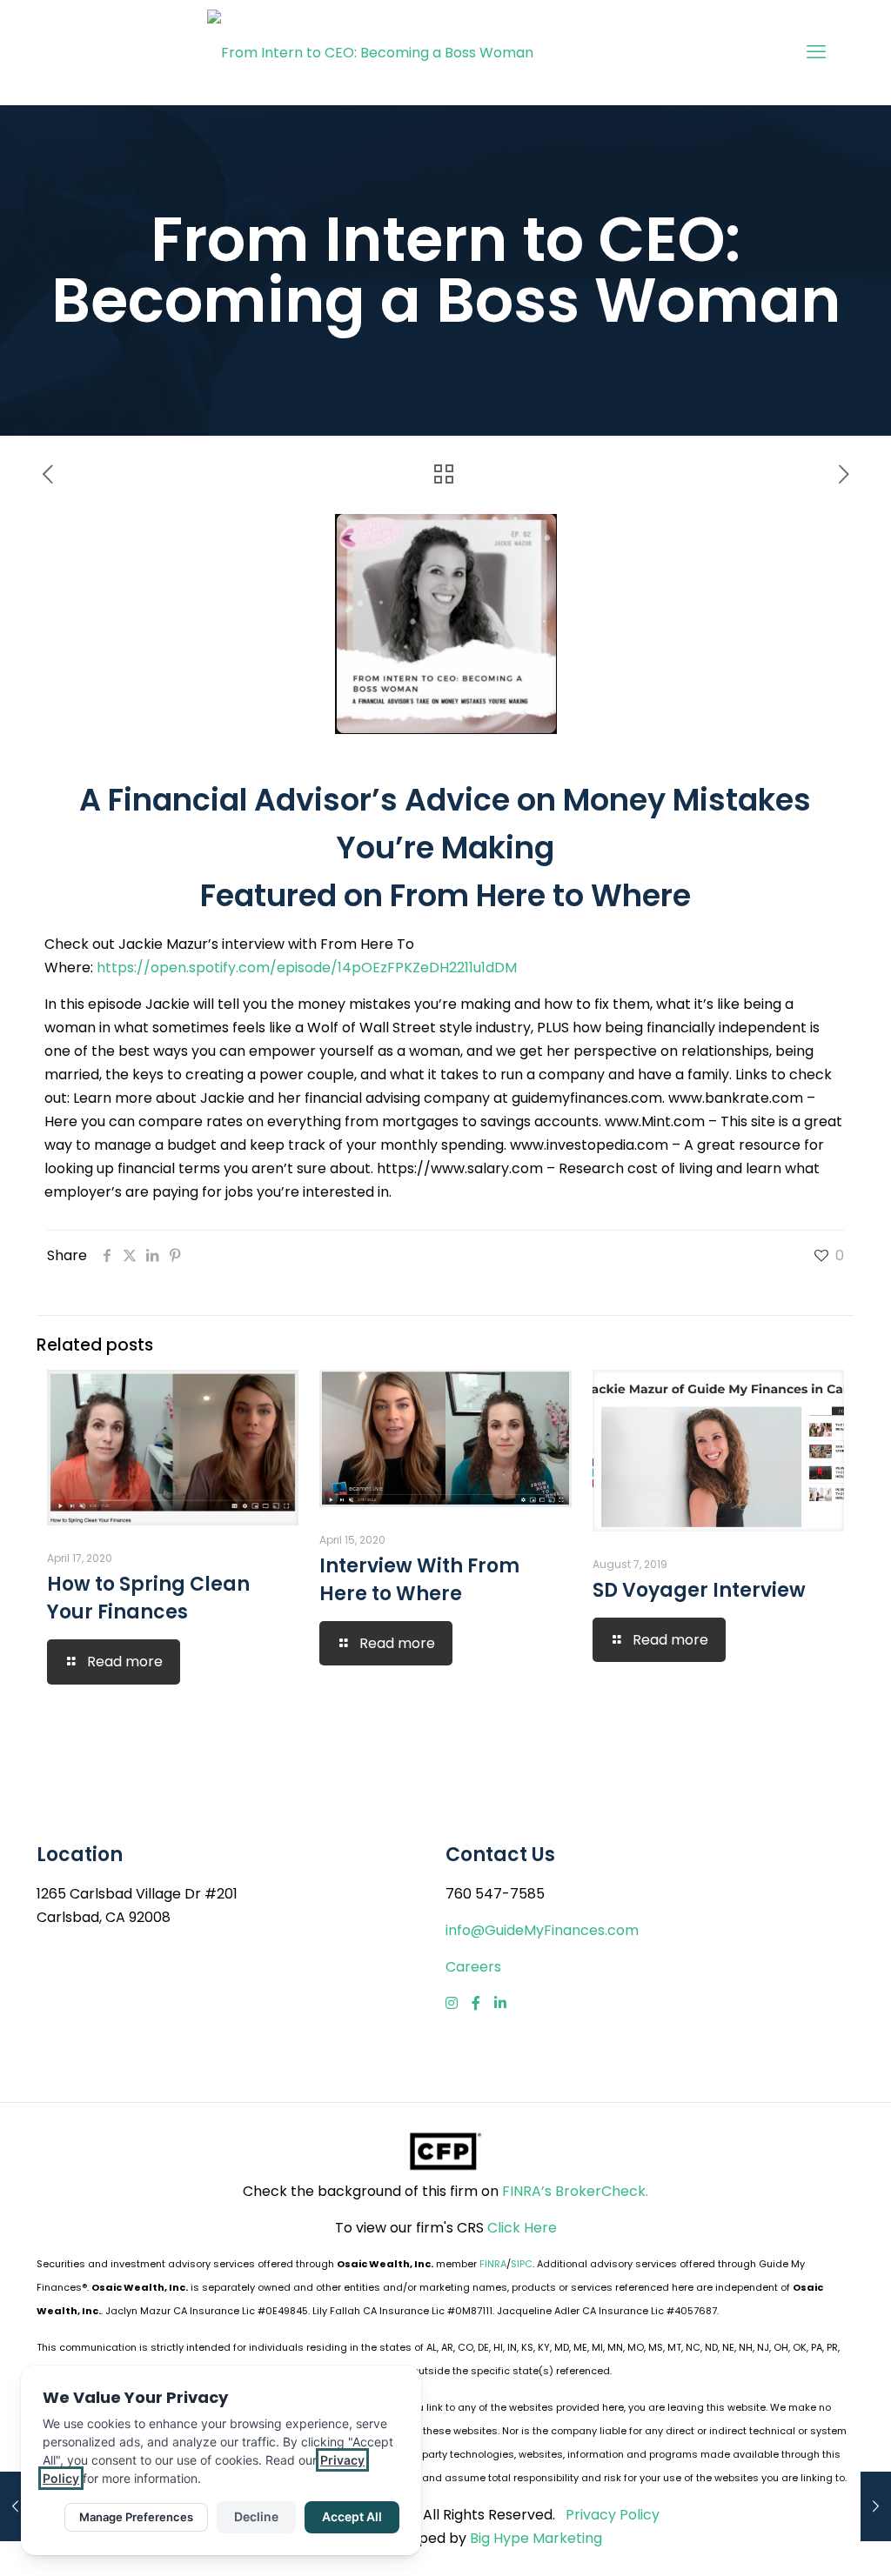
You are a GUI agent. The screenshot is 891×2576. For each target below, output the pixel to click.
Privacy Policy (613, 2515)
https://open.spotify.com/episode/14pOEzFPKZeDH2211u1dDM (307, 968)
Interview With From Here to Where (419, 1580)
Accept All (352, 2516)
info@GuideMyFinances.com (542, 1930)
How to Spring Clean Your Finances (148, 1598)
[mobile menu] (816, 52)
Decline (256, 2516)
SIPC (522, 2264)
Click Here (522, 2228)
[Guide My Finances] (370, 52)
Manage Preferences (136, 2517)
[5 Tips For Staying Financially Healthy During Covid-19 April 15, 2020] (15, 2506)
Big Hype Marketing (536, 2538)
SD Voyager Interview (699, 1590)
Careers (473, 1967)
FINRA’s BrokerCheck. (575, 2191)
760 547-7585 (495, 1894)
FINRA (493, 2264)
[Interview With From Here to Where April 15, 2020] (876, 2506)
